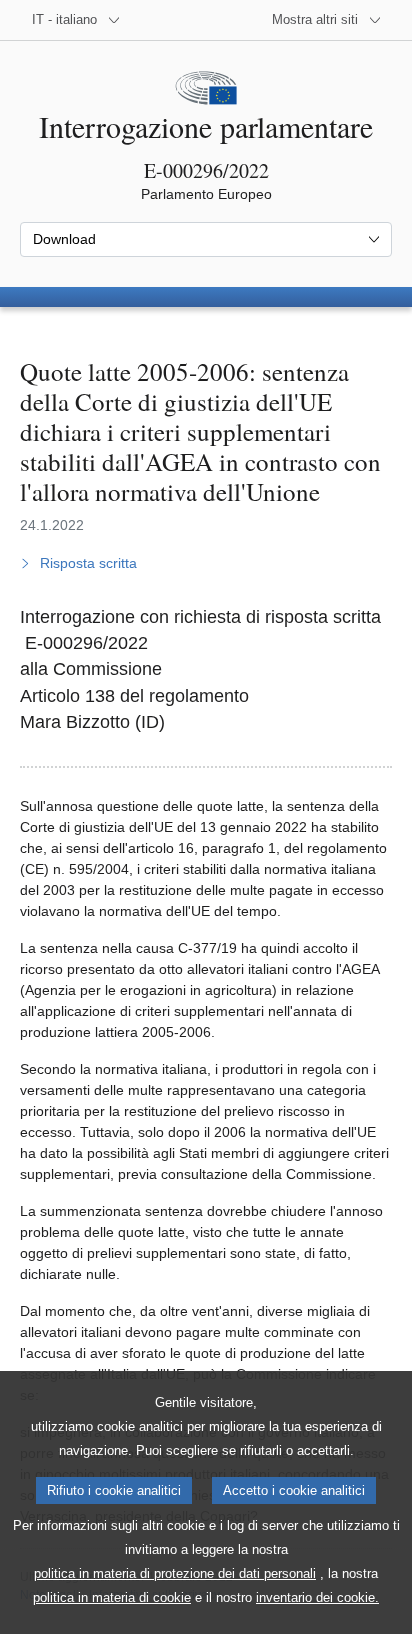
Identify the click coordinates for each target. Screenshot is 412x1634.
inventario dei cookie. (317, 1597)
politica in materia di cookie (112, 1597)
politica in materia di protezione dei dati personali (175, 1573)
